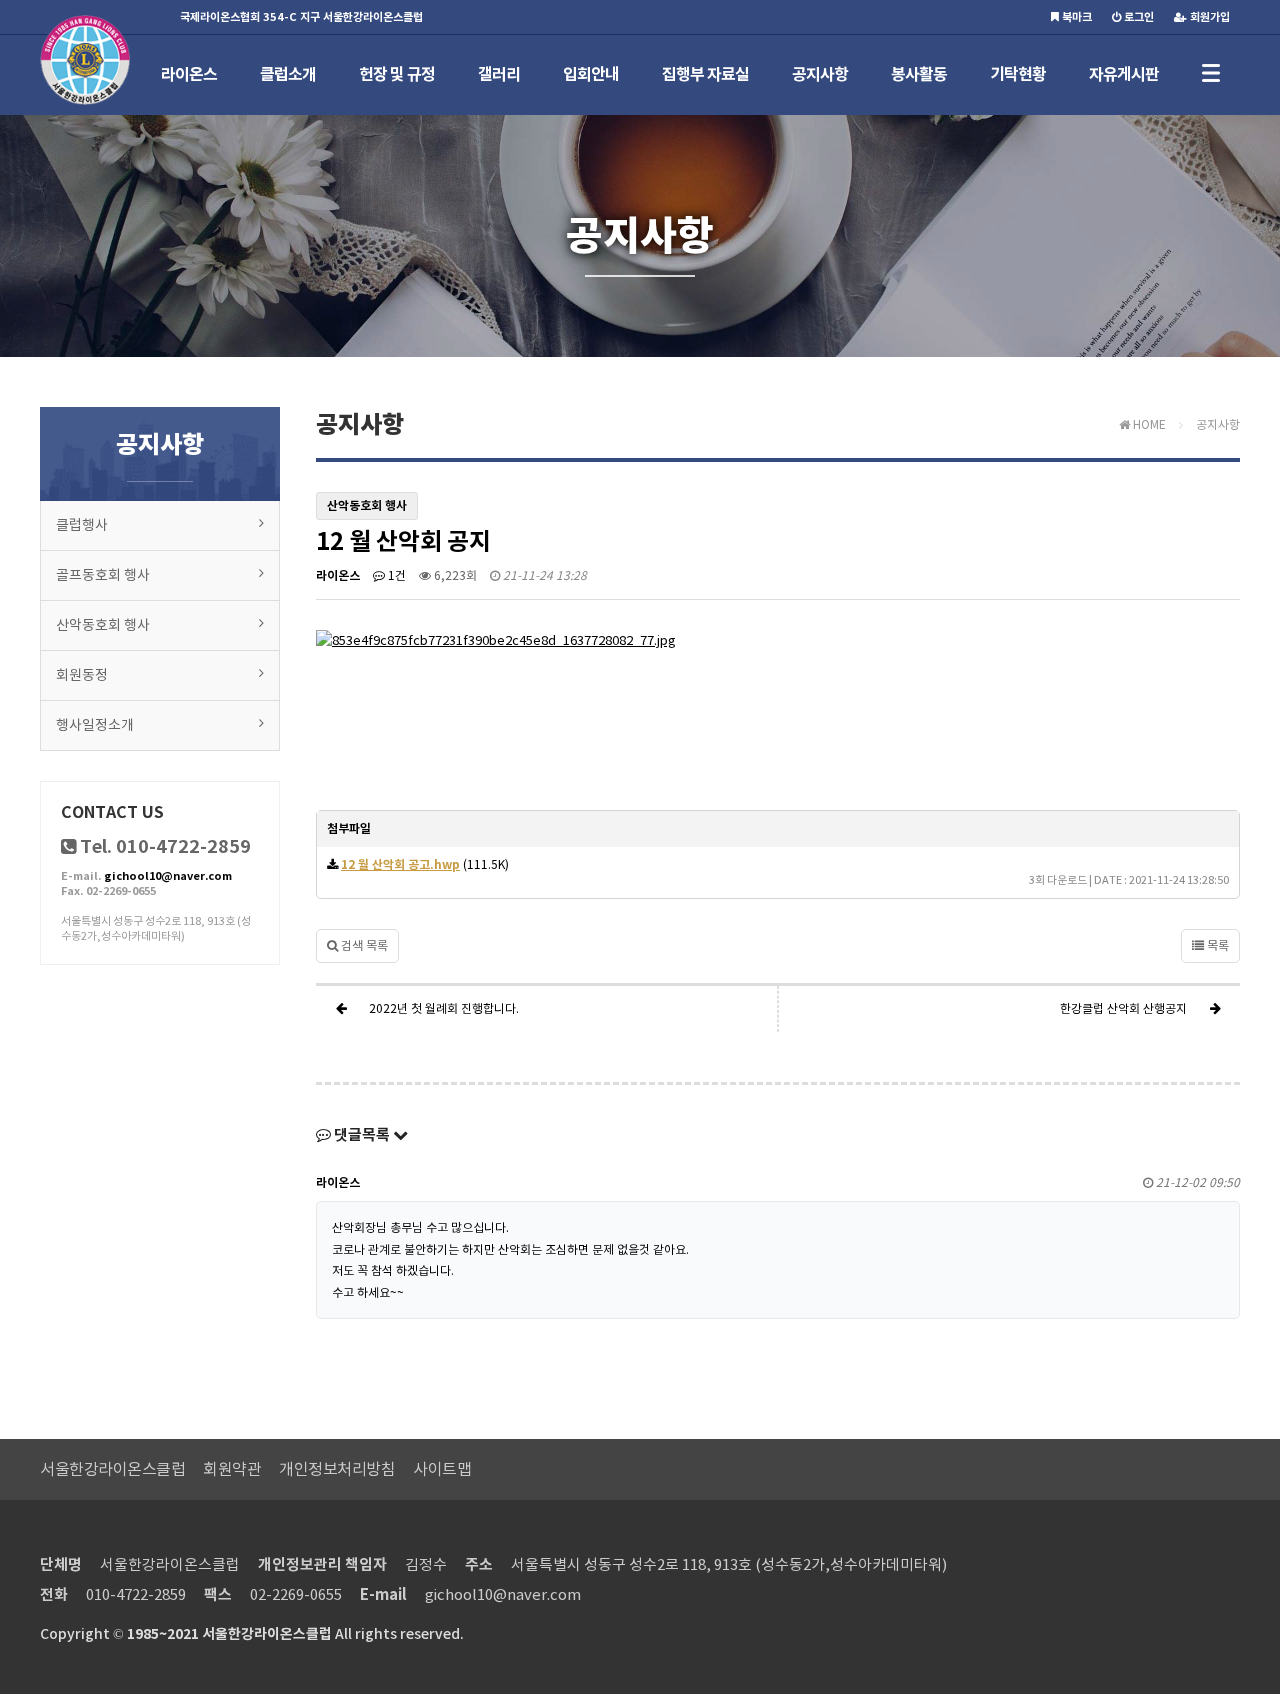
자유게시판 (1124, 74)
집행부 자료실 (705, 74)
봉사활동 (919, 74)
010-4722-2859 (136, 1594)
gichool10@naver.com (168, 876)
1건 (395, 575)
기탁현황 (1018, 74)
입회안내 (591, 74)
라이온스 (189, 74)
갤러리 (499, 74)
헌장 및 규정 (397, 74)
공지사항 (820, 74)
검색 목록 (363, 945)
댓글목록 (362, 1134)
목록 (1216, 945)
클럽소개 (288, 74)
